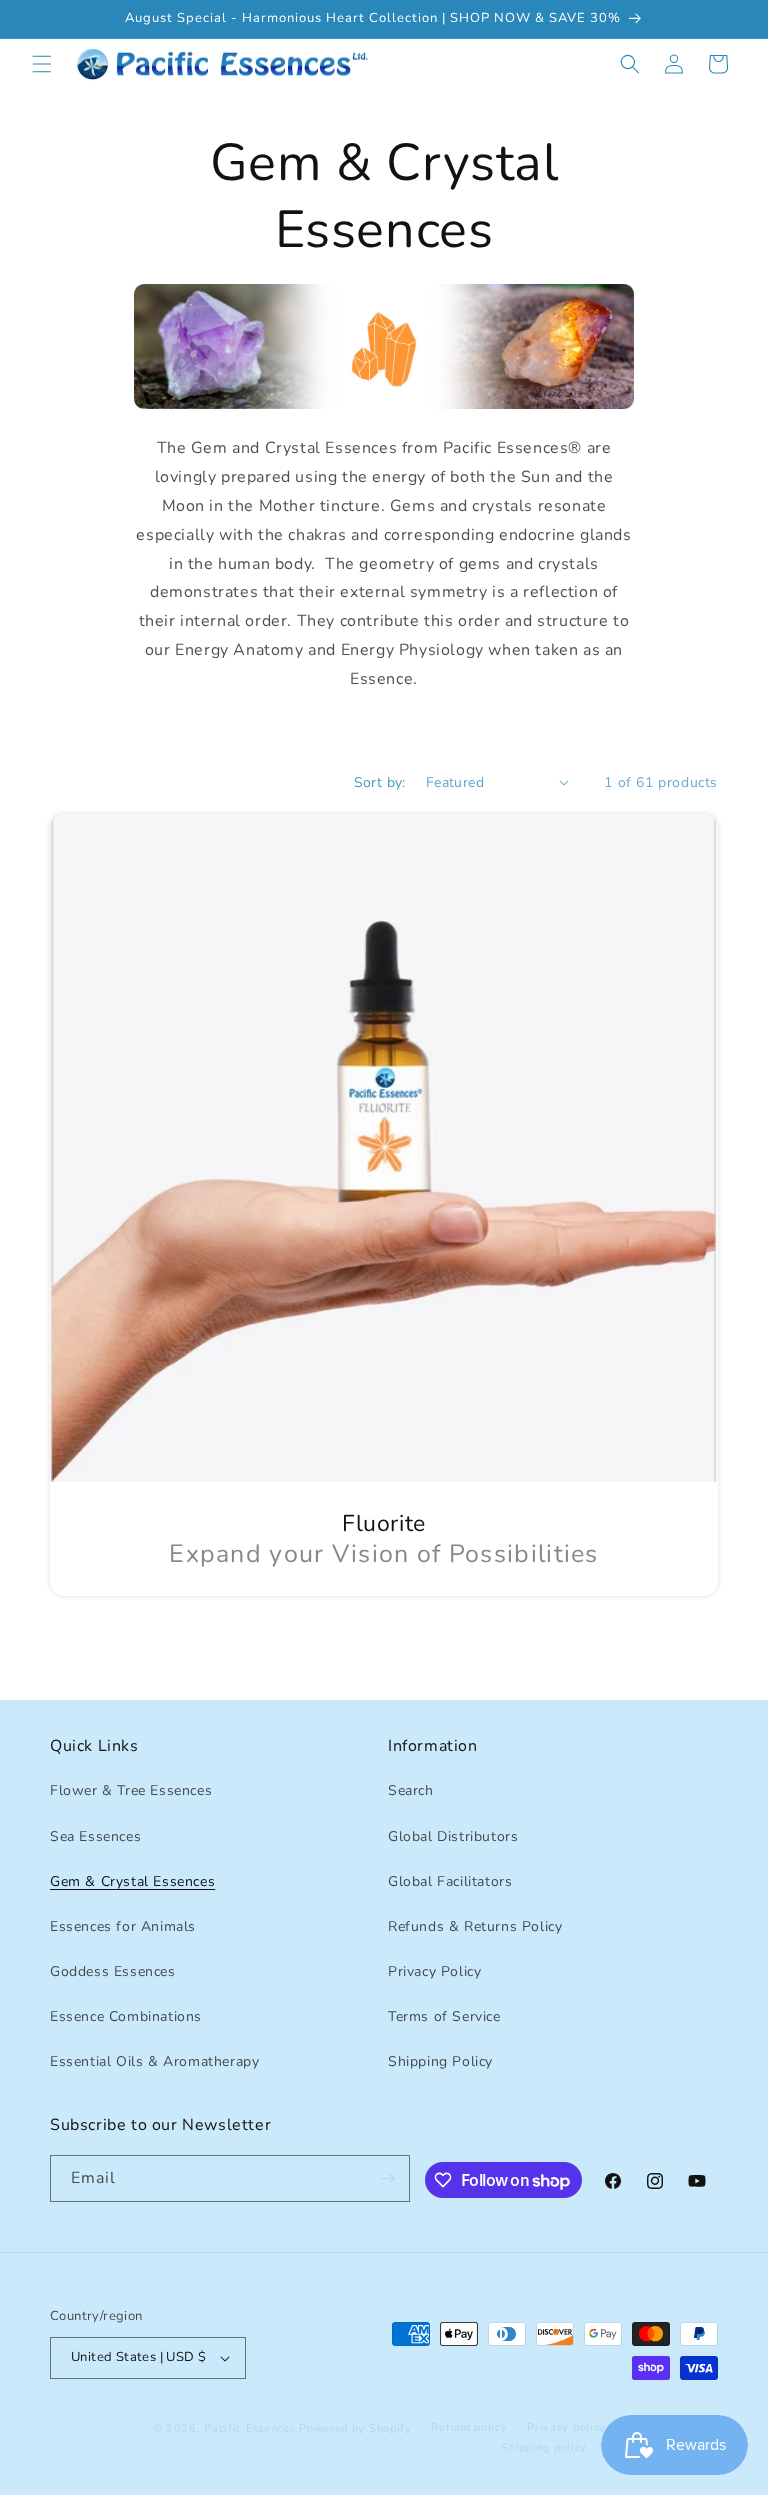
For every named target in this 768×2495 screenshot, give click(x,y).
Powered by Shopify (355, 2428)
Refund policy (469, 2427)
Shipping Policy (440, 2061)
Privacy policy (566, 2427)
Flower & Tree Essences (131, 1790)
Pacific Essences (249, 2428)
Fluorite (384, 1524)
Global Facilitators (450, 1881)
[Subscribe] (387, 2178)
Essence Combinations (126, 2016)
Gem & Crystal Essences (132, 1881)
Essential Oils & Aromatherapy (154, 2061)
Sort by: (380, 782)
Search (411, 1790)
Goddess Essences (113, 1971)
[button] (42, 64)
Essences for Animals (123, 1926)
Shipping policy (544, 2447)
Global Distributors (453, 1836)
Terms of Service (444, 2016)
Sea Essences (95, 1836)
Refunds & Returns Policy (475, 1926)
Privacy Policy (434, 1971)
